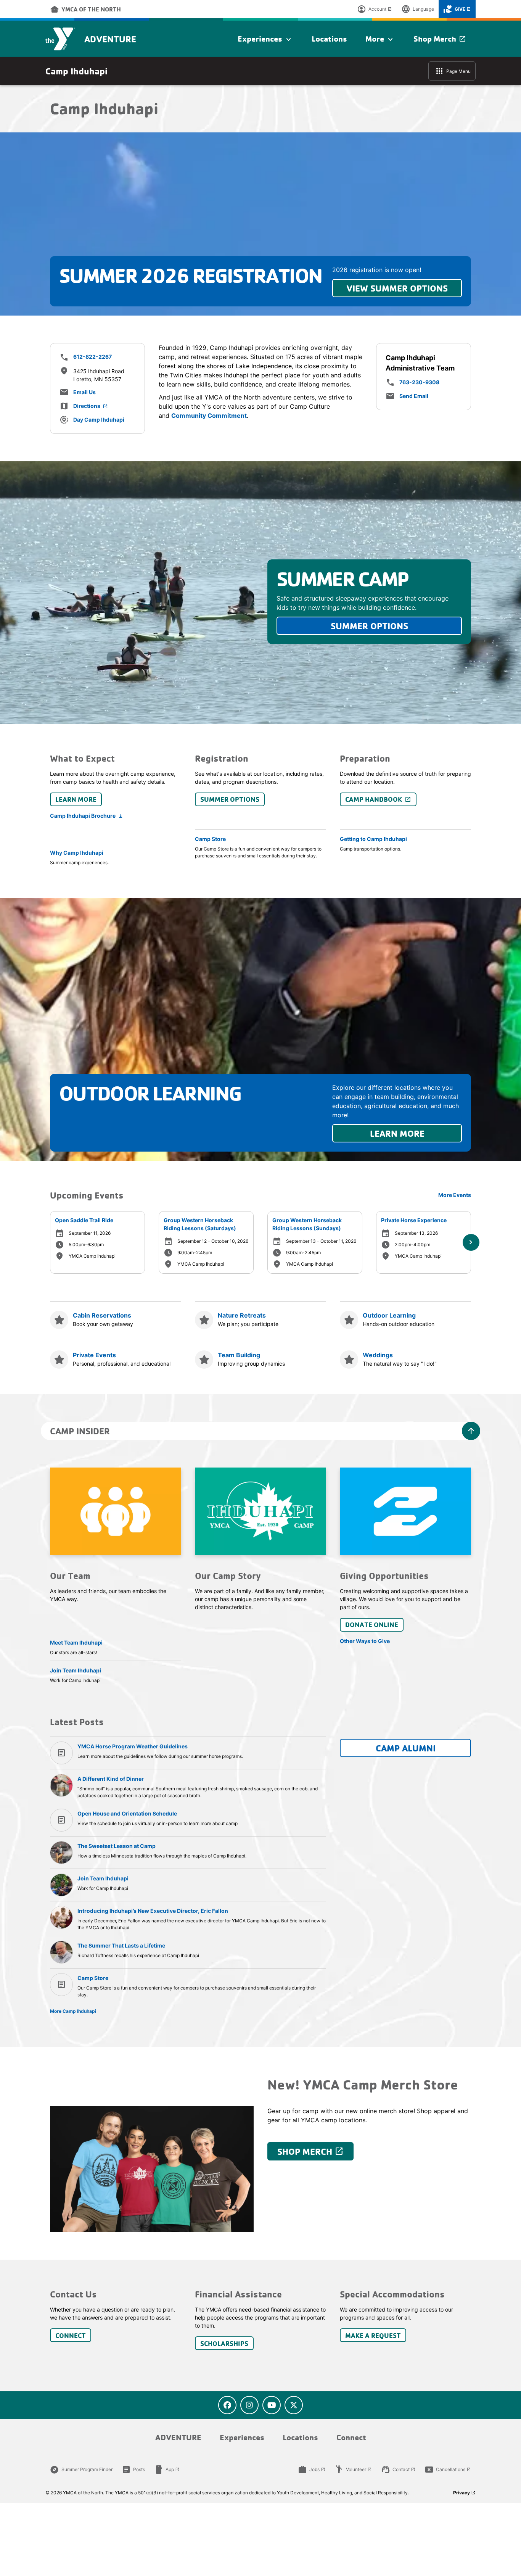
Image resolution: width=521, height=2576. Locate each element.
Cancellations (448, 2470)
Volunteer (353, 2470)
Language (418, 9)
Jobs (312, 2470)
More (380, 39)
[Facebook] (227, 2405)
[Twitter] (294, 2405)
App (167, 2470)
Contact (398, 2470)
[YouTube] (272, 2405)
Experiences (265, 39)
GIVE (457, 9)
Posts (133, 2470)
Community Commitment (209, 416)
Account (375, 9)
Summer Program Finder (81, 2470)
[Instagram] (249, 2405)
